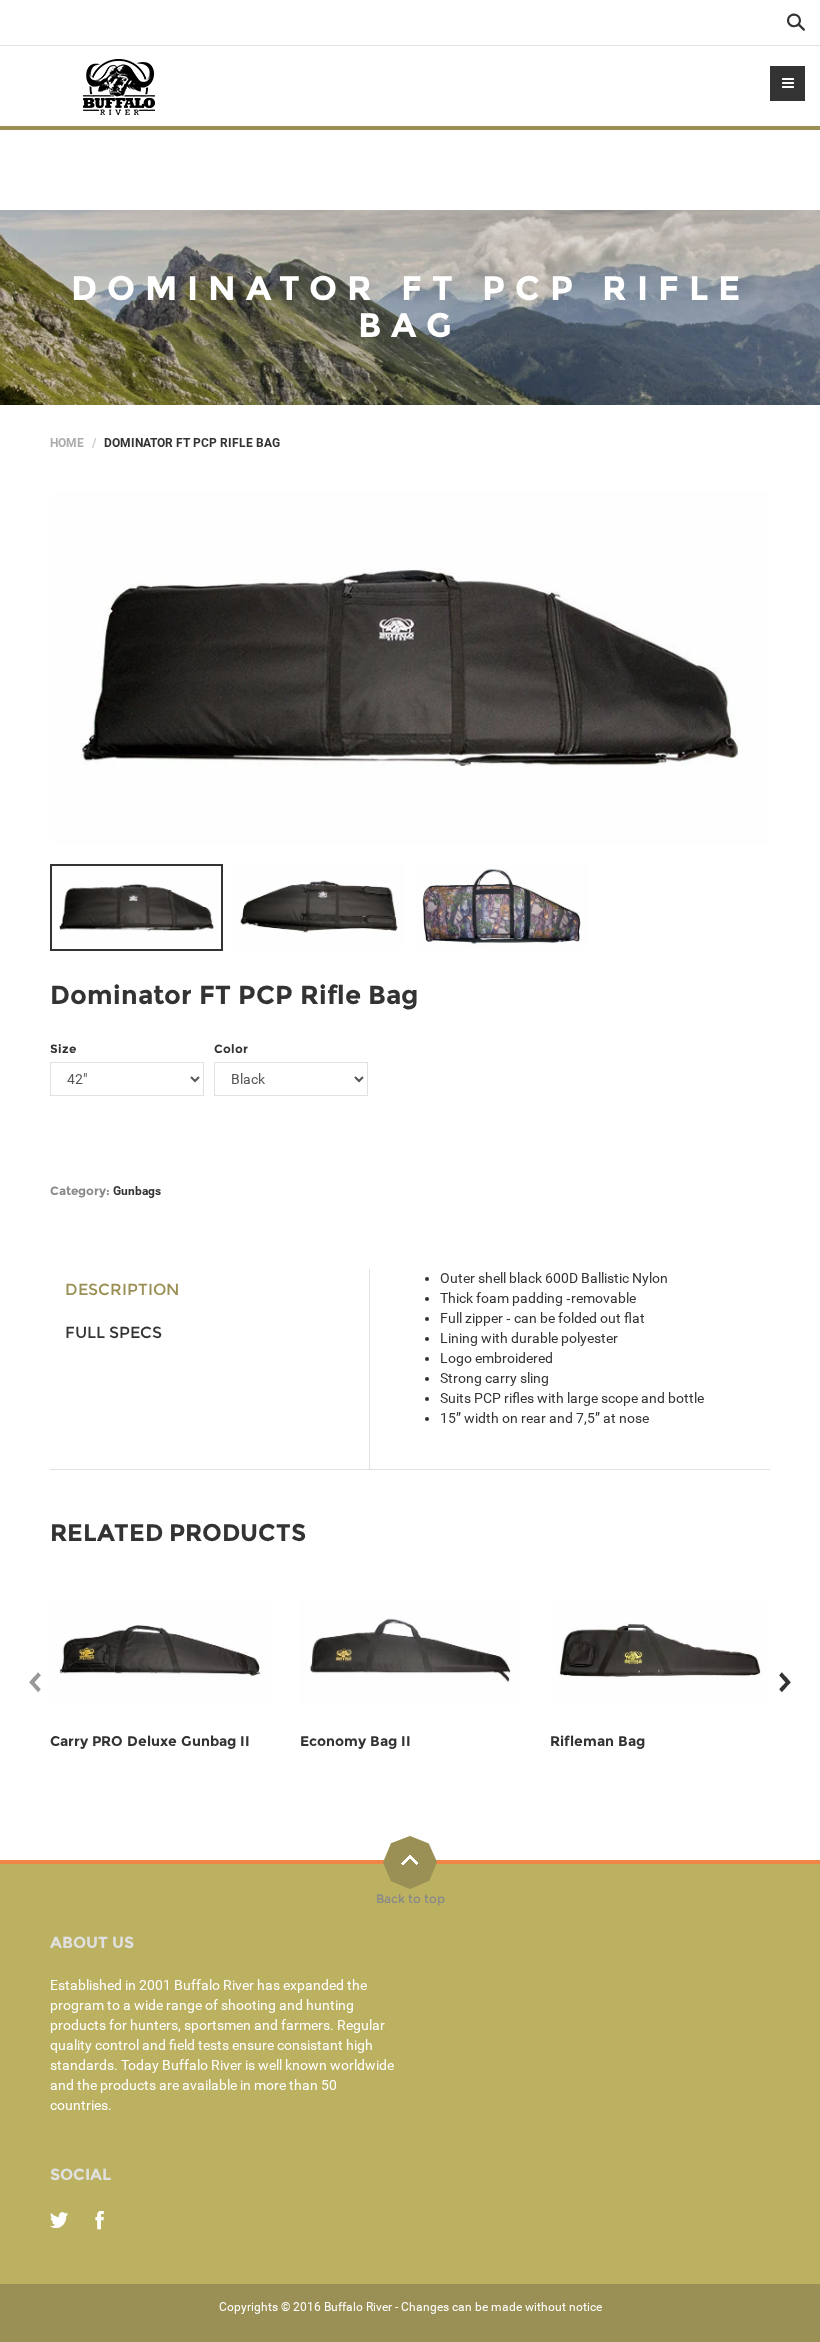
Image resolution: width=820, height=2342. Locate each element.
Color (231, 1048)
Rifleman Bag (597, 1741)
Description (122, 1289)
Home (67, 443)
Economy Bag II (355, 1741)
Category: (80, 1190)
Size (63, 1048)
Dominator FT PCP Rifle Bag (234, 995)
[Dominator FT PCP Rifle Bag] (410, 668)
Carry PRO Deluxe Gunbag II (150, 1741)
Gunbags (137, 1191)
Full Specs (113, 1332)
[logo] (120, 86)
